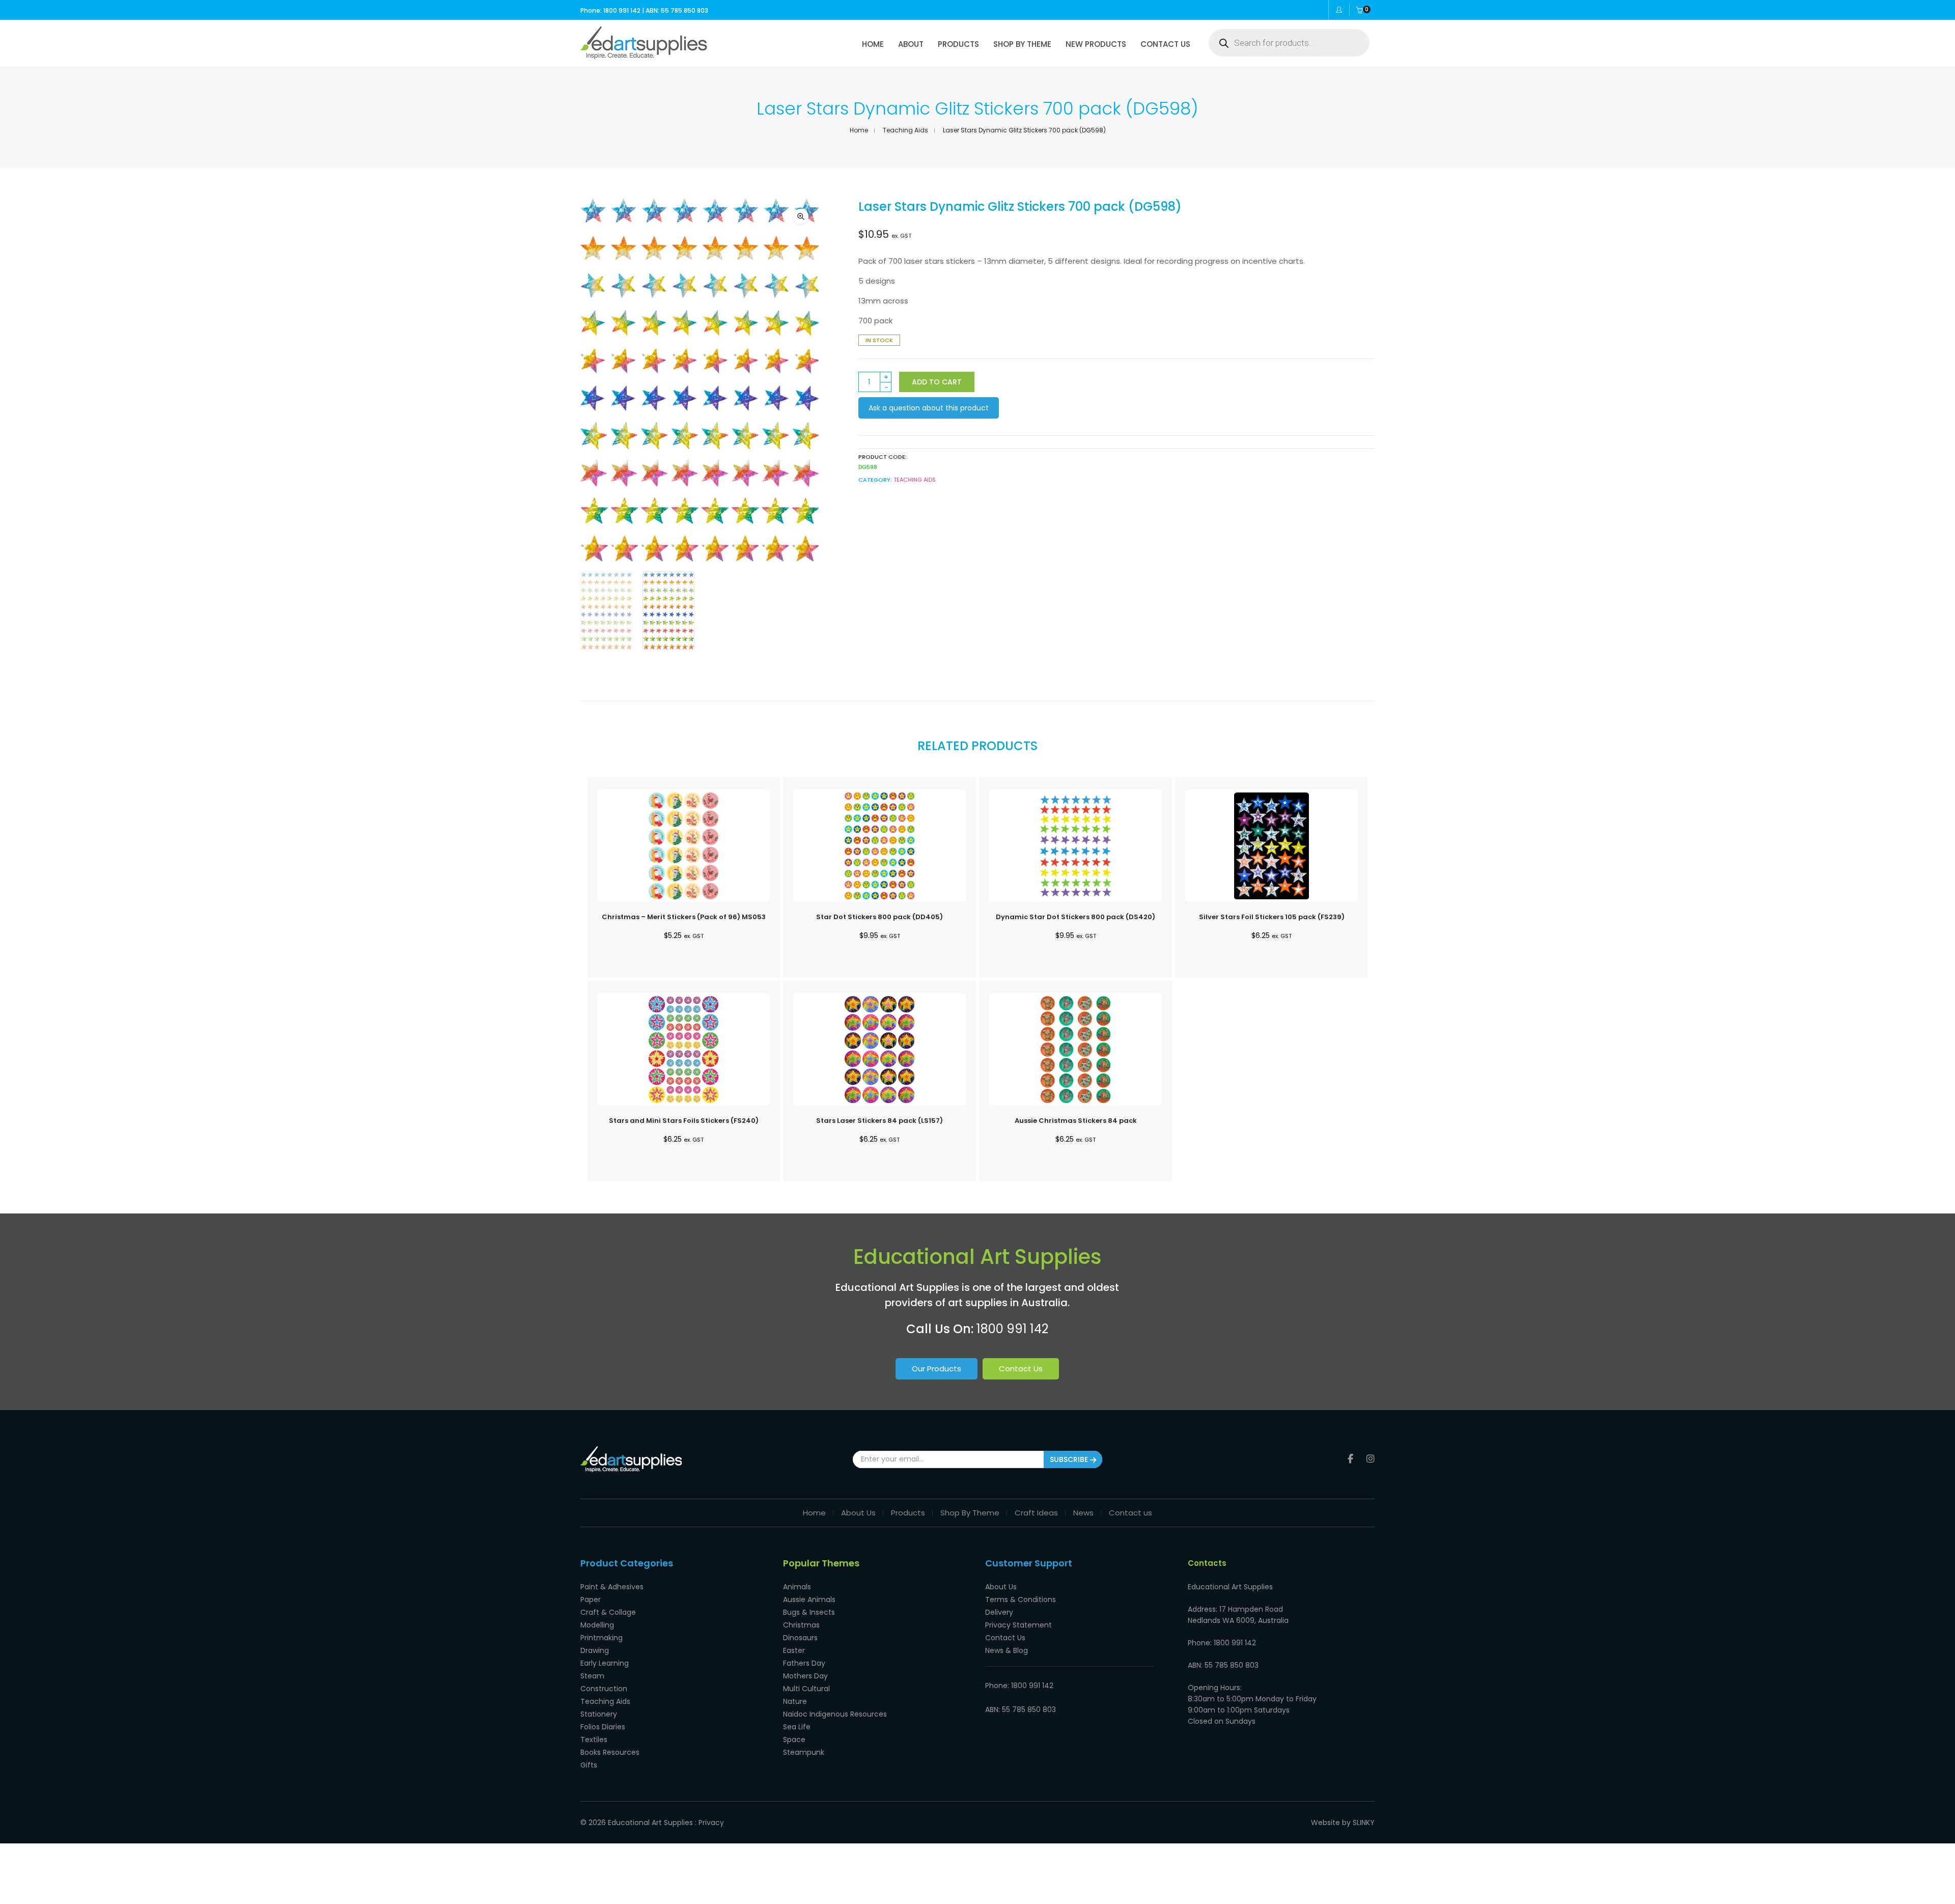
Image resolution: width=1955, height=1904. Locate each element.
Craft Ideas (1036, 1513)
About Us (858, 1513)
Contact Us (1021, 1369)
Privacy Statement (1018, 1625)
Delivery (999, 1612)
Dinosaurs (800, 1638)
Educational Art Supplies (650, 1823)
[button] (801, 216)
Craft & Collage (608, 1612)
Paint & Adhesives (612, 1587)
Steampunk (804, 1752)
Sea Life (797, 1727)
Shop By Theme (970, 1513)
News (1083, 1513)
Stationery (599, 1714)
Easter (794, 1650)
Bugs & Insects (809, 1612)
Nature (795, 1701)
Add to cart (937, 382)
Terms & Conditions (1021, 1599)
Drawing (595, 1650)
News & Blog (1007, 1650)
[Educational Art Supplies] (644, 56)
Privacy (711, 1823)
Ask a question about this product (929, 408)
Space (794, 1740)
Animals (797, 1587)
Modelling (597, 1625)
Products (908, 1513)
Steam (592, 1676)
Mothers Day (805, 1676)
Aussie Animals (809, 1599)
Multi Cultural (806, 1689)
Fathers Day (804, 1663)
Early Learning (605, 1663)
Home (859, 130)
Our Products (937, 1369)
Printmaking (602, 1638)
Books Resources (610, 1752)
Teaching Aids (905, 130)
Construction (604, 1689)
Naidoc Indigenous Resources (835, 1714)
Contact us (1130, 1513)
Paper (591, 1599)
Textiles (594, 1740)
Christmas (801, 1625)
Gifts (589, 1765)
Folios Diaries (603, 1727)
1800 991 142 (1012, 1329)
